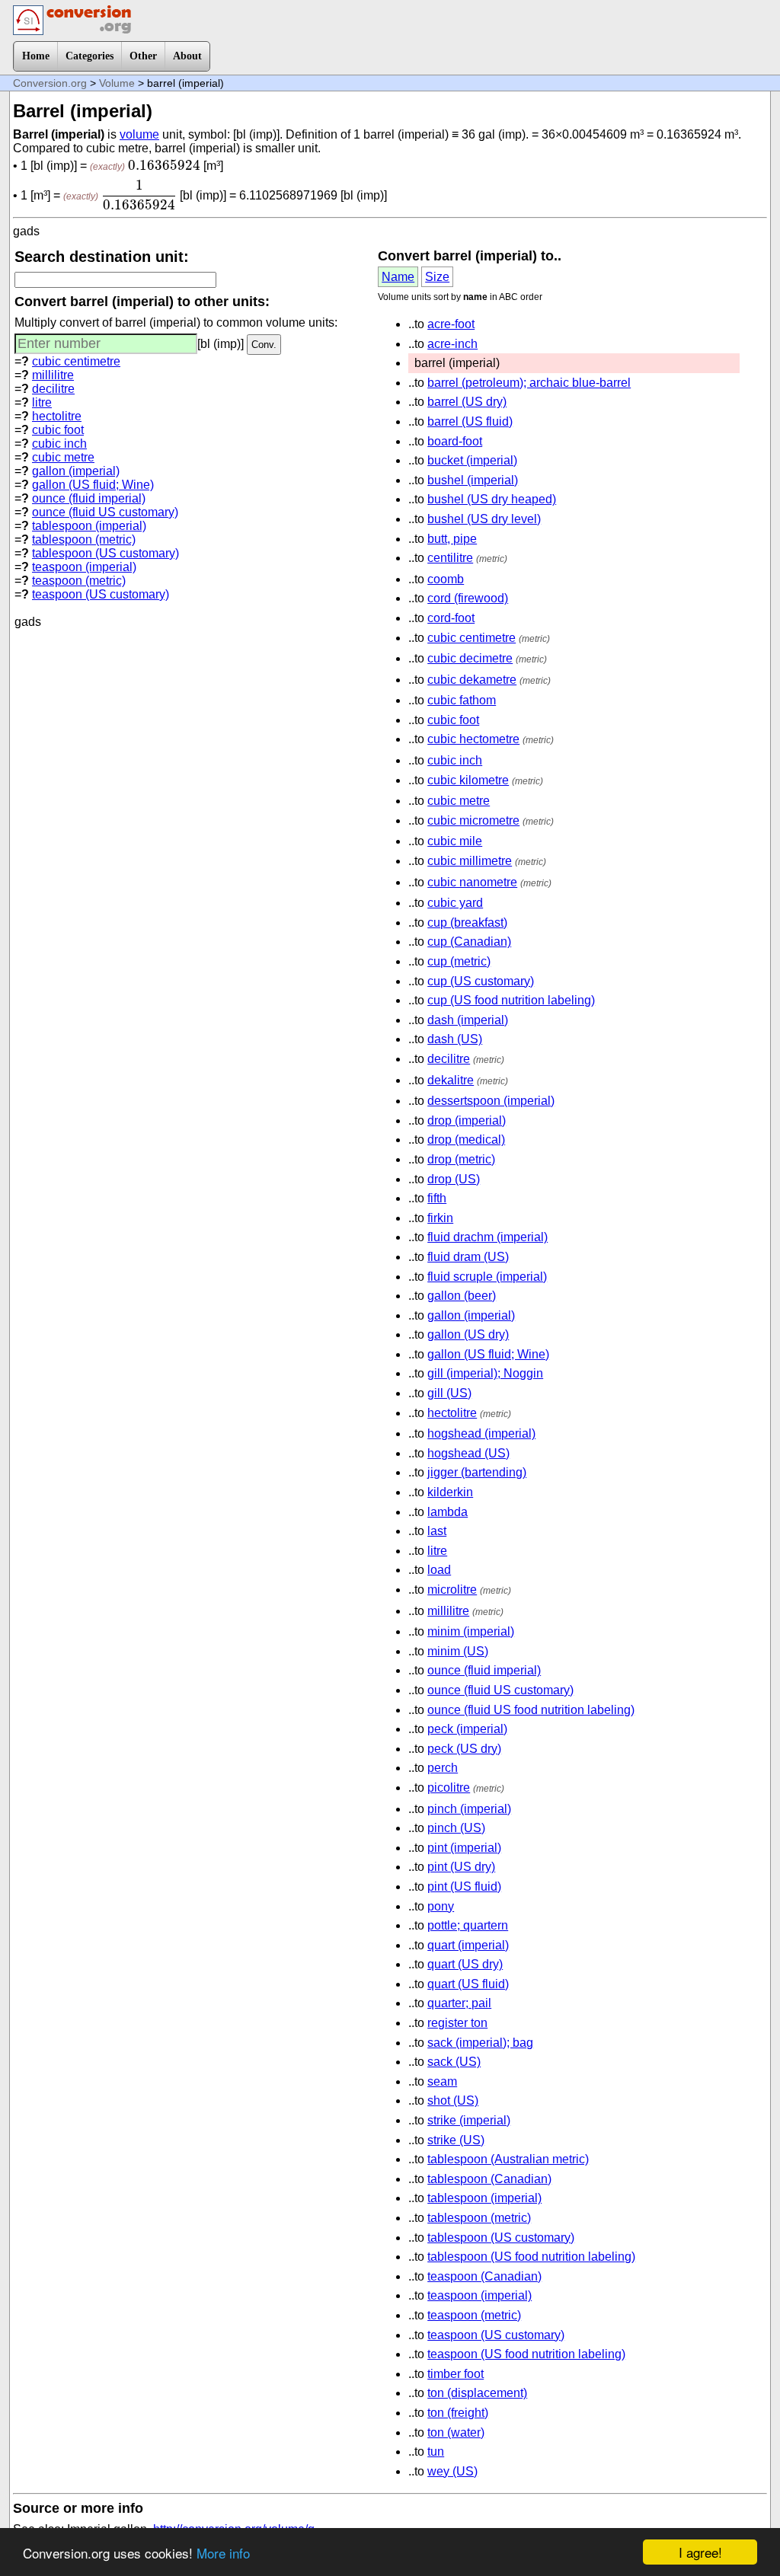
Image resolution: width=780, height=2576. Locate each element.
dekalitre (451, 1080)
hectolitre (57, 416)
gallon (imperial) (76, 471)
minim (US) (458, 1651)
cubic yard (455, 903)
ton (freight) (458, 2413)
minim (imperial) (471, 1631)
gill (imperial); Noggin (485, 1373)
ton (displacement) (477, 2393)
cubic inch (59, 444)
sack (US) (454, 2062)
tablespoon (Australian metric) (508, 2159)
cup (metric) (459, 961)
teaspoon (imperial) (84, 567)
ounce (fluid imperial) (89, 498)
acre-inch (452, 344)
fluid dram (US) (468, 1257)
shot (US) (453, 2100)
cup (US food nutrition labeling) (511, 1000)
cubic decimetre (470, 658)
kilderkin (450, 1492)
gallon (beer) (462, 1296)
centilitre (450, 558)
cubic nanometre (472, 882)
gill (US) (449, 1393)
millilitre (53, 375)
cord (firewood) (468, 598)
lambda (448, 1512)
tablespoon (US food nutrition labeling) (531, 2257)
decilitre (53, 389)
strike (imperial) (469, 2120)
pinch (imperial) (469, 1809)
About (187, 56)
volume (139, 134)
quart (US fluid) (468, 1984)
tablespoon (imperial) (89, 526)
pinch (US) (456, 1828)
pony (441, 1906)
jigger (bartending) (477, 1472)
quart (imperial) (468, 1945)
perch (443, 1768)
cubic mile (455, 841)
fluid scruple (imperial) (487, 1277)
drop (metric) (461, 1159)
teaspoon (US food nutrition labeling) (526, 2354)
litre (42, 402)
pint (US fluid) (464, 1887)
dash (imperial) (468, 1020)
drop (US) (454, 1179)
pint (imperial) (464, 1848)
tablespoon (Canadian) (489, 2179)
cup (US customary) (481, 981)
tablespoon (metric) (84, 539)
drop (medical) (466, 1140)
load (439, 1570)
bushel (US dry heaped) (492, 499)
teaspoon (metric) (79, 581)
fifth (437, 1198)
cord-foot (451, 618)
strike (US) (456, 2140)
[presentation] (164, 165)
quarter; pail (459, 2003)
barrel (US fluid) (470, 421)
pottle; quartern (468, 1925)
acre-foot (451, 324)
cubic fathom (462, 700)
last (437, 1531)
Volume (117, 83)
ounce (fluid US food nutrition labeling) (531, 1710)
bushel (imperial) (473, 480)
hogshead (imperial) (481, 1433)
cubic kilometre (468, 780)
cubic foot (58, 430)
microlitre (452, 1590)
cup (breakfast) (467, 923)
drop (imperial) (467, 1120)
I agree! (700, 2552)
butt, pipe (452, 539)
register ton (457, 2023)
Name (398, 277)
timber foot (456, 2374)
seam (442, 2081)
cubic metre (63, 457)
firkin (440, 1218)
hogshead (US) (468, 1453)
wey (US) (452, 2471)
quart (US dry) (465, 1964)
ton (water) (456, 2432)
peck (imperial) (467, 1729)
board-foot (455, 441)
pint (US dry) (461, 1867)
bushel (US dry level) (484, 519)
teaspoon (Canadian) (484, 2276)
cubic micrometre (473, 820)
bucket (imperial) (472, 460)
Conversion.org (50, 83)
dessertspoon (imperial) (491, 1101)
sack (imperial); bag (480, 2043)
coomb (446, 579)
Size (437, 277)
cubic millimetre (470, 861)
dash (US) (455, 1039)
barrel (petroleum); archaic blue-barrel (529, 383)
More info (223, 2553)
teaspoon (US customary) (101, 594)
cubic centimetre (76, 361)
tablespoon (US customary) (105, 553)
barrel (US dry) (467, 402)
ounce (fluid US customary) (105, 512)
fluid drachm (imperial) (487, 1237)
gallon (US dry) (468, 1334)
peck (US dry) (464, 1749)
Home (36, 56)
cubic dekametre (472, 680)
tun (436, 2452)
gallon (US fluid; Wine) (93, 485)
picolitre (449, 1788)
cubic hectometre (473, 739)
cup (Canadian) (469, 942)
